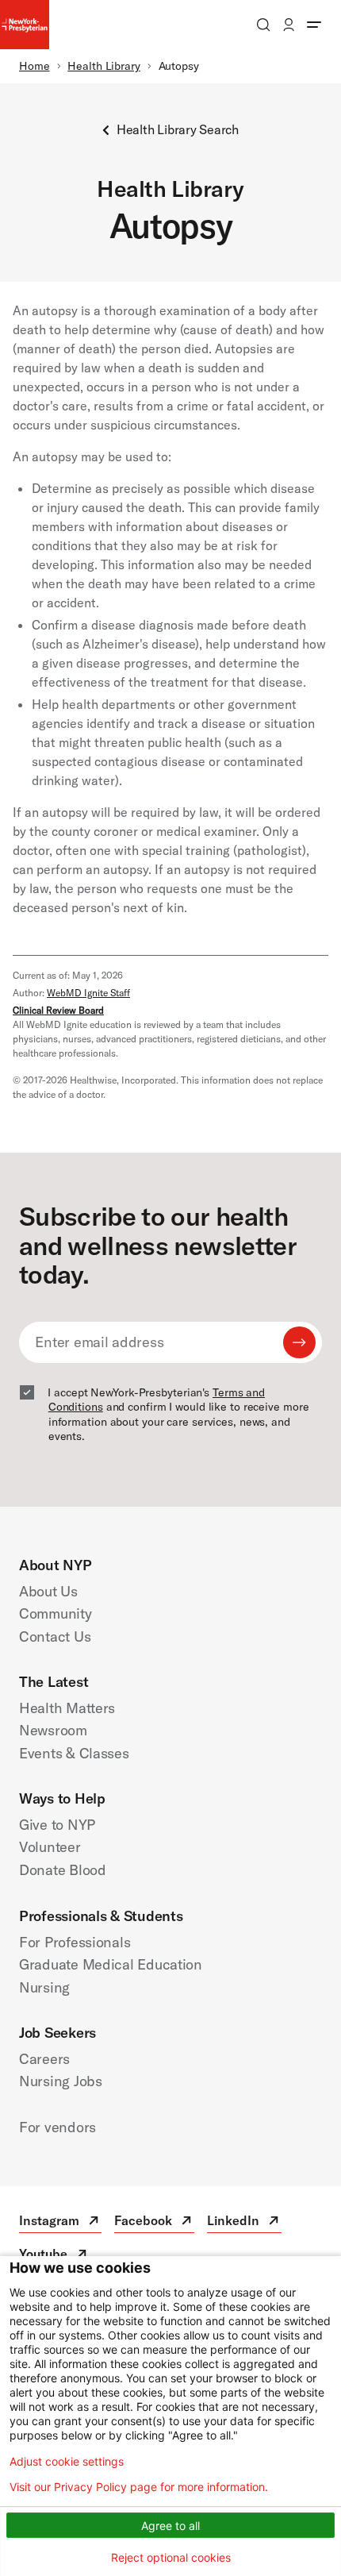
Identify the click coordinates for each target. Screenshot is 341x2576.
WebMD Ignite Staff (88, 993)
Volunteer (50, 1847)
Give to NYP (57, 1825)
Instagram (60, 2222)
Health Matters (67, 1708)
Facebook (154, 2222)
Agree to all (170, 2526)
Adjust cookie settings (67, 2462)
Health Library (104, 66)
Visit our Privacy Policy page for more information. (139, 2487)
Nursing (44, 1987)
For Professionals (75, 1942)
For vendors (57, 2127)
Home (34, 66)
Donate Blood (63, 1870)
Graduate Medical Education (111, 1964)
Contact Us (55, 1636)
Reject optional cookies (171, 2557)
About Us (48, 1591)
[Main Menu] (314, 25)
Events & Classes (74, 1753)
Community (56, 1613)
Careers (44, 2059)
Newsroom (53, 1730)
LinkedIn (244, 2222)
